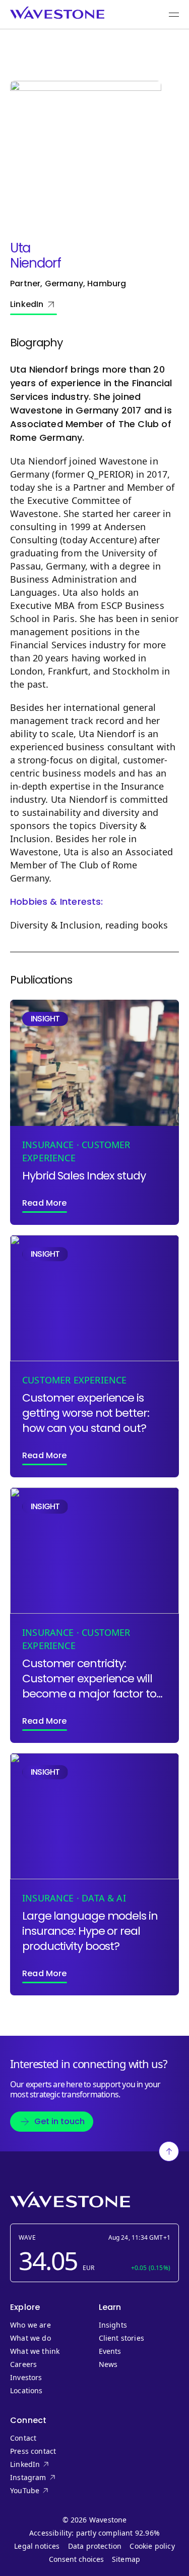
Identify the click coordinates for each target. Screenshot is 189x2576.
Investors (26, 2378)
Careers (23, 2364)
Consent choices (76, 2559)
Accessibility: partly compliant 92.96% (94, 2533)
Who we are (30, 2325)
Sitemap (126, 2559)
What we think (35, 2351)
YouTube (45, 2491)
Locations (26, 2391)
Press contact (33, 2451)
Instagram (45, 2478)
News (108, 2364)
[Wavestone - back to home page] (57, 13)
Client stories (122, 2338)
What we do (30, 2338)
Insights (113, 2325)
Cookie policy (152, 2546)
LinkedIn (27, 304)
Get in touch (59, 2121)
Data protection (95, 2546)
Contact (23, 2438)
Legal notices (37, 2546)
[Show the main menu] (174, 15)
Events (110, 2351)
